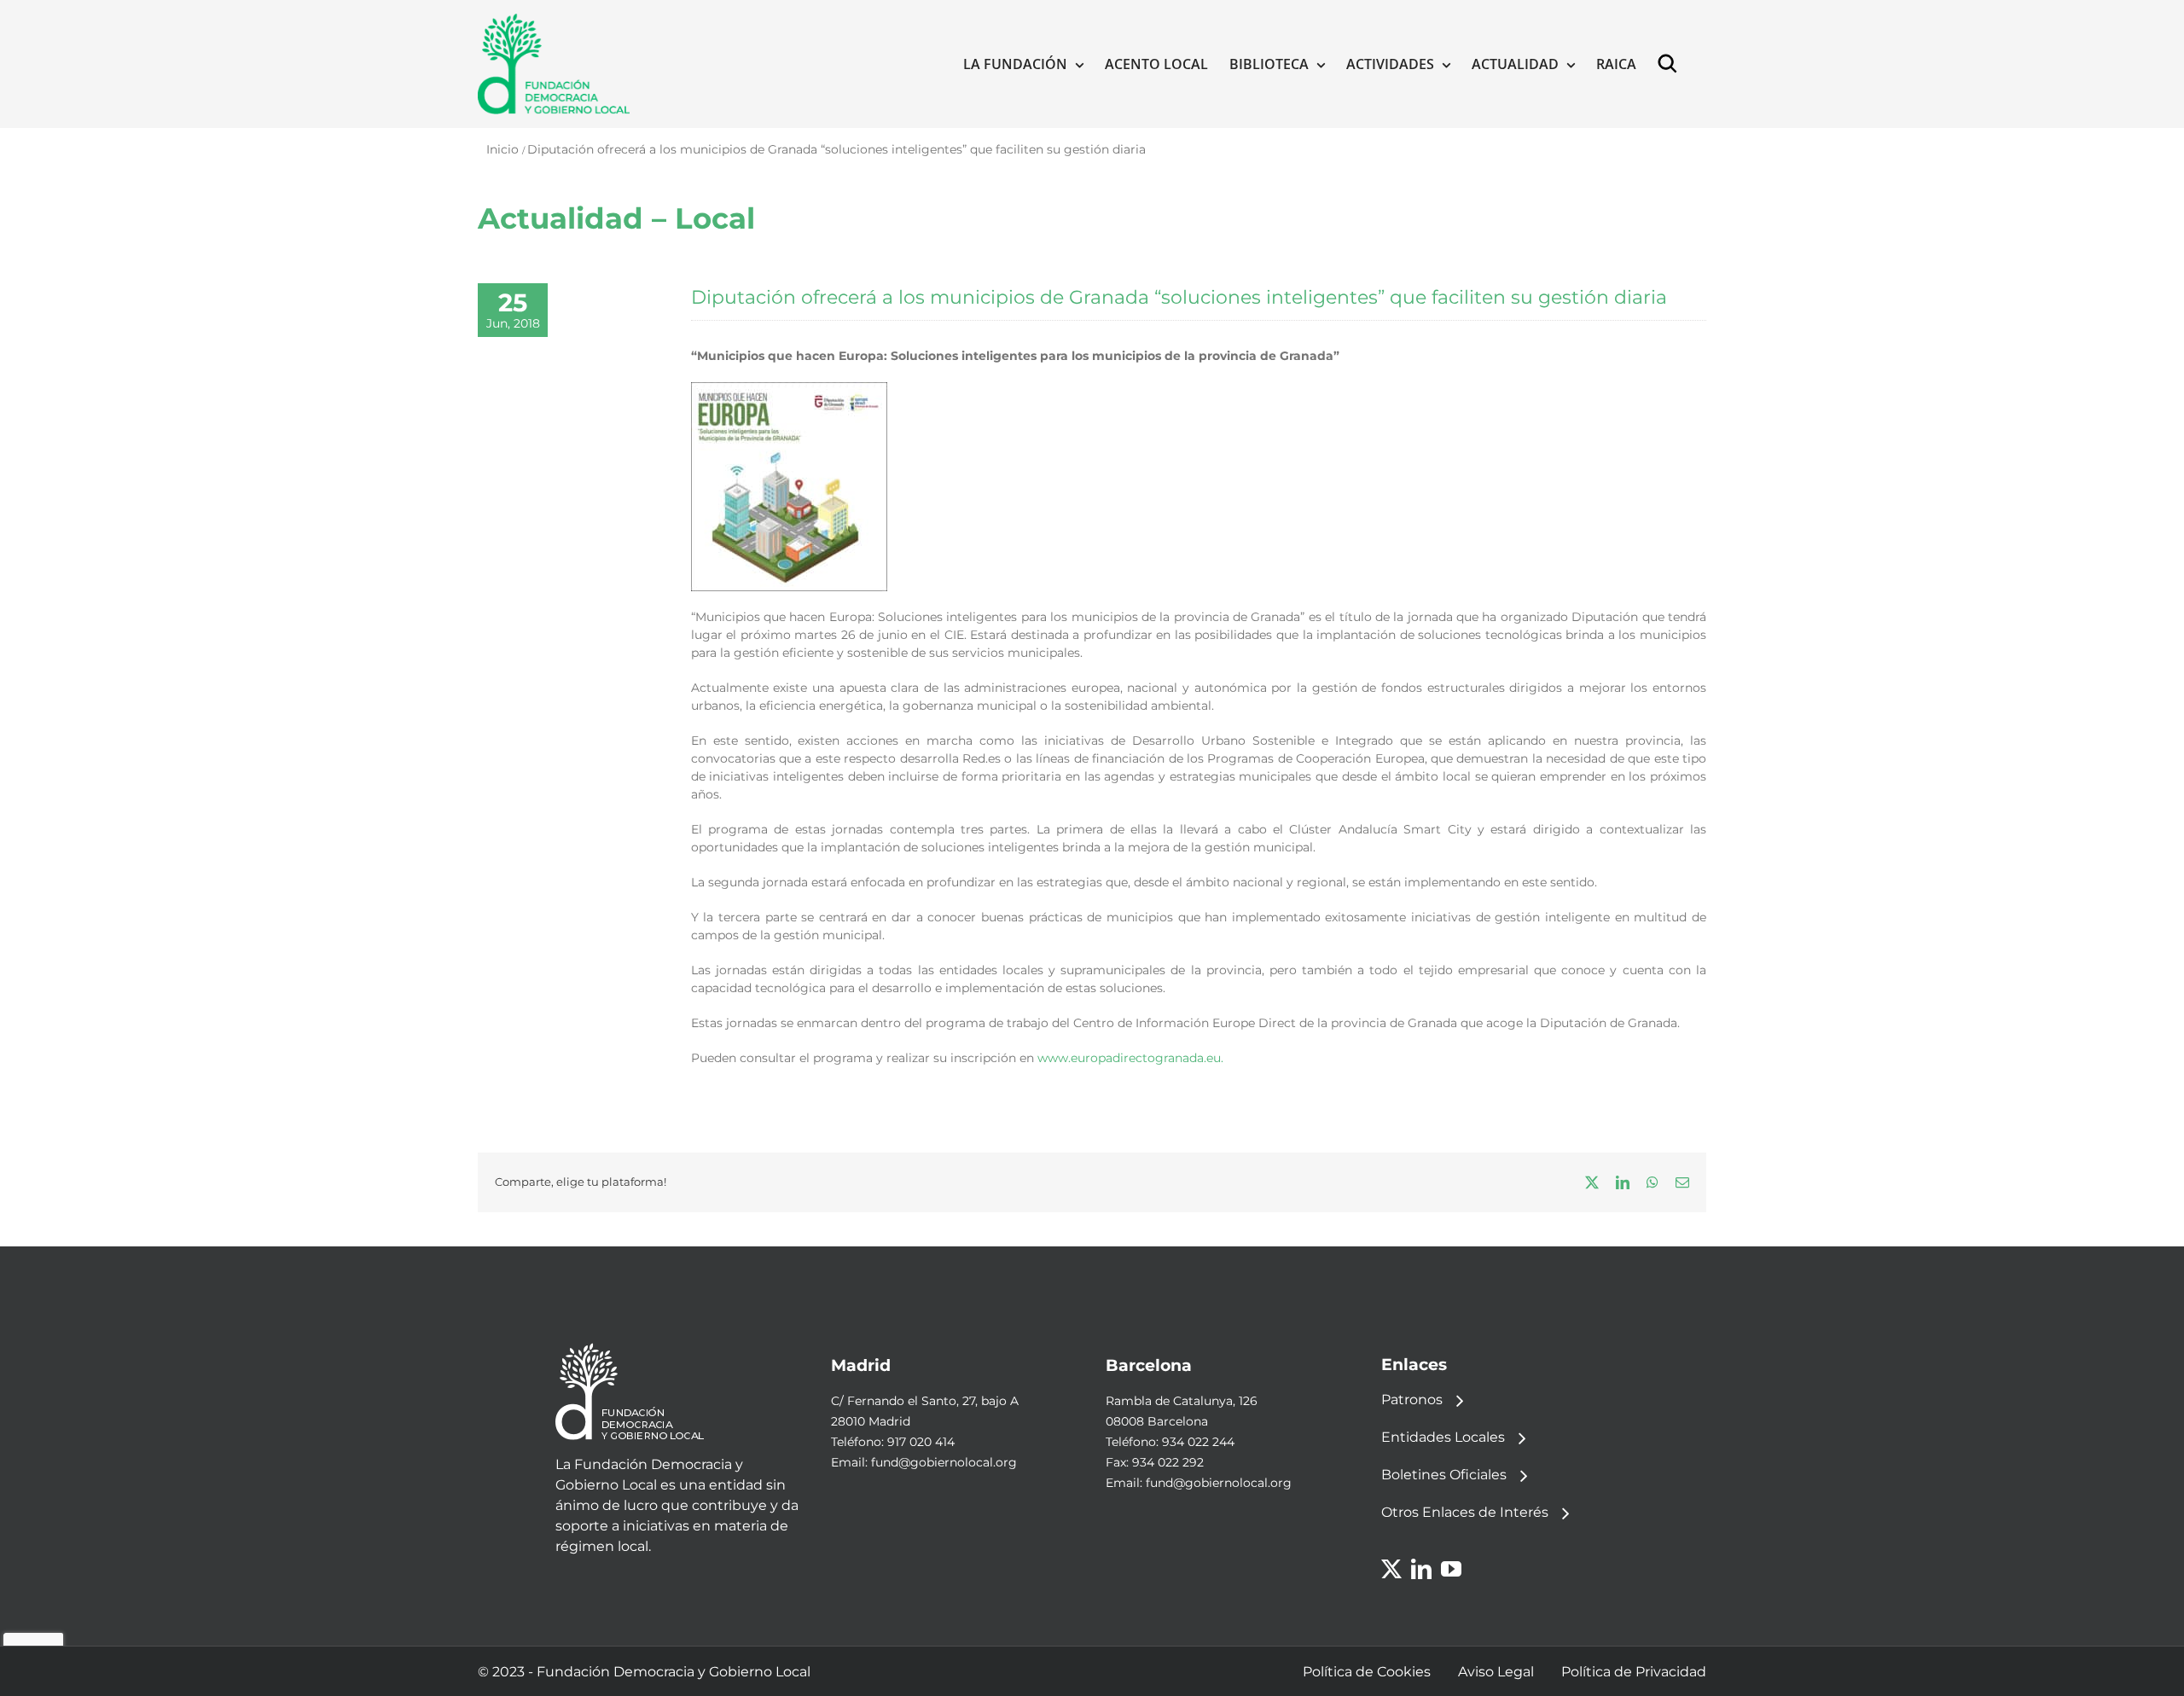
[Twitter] (1391, 1569)
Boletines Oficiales (1444, 1475)
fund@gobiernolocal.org (944, 1462)
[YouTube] (1451, 1569)
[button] (1671, 64)
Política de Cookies (1367, 1672)
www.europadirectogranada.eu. (1130, 1058)
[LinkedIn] (1421, 1569)
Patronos (1412, 1400)
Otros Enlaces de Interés (1465, 1512)
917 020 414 (921, 1442)
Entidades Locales (1443, 1437)
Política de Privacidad (1634, 1672)
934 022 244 (1198, 1442)
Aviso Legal (1496, 1672)
